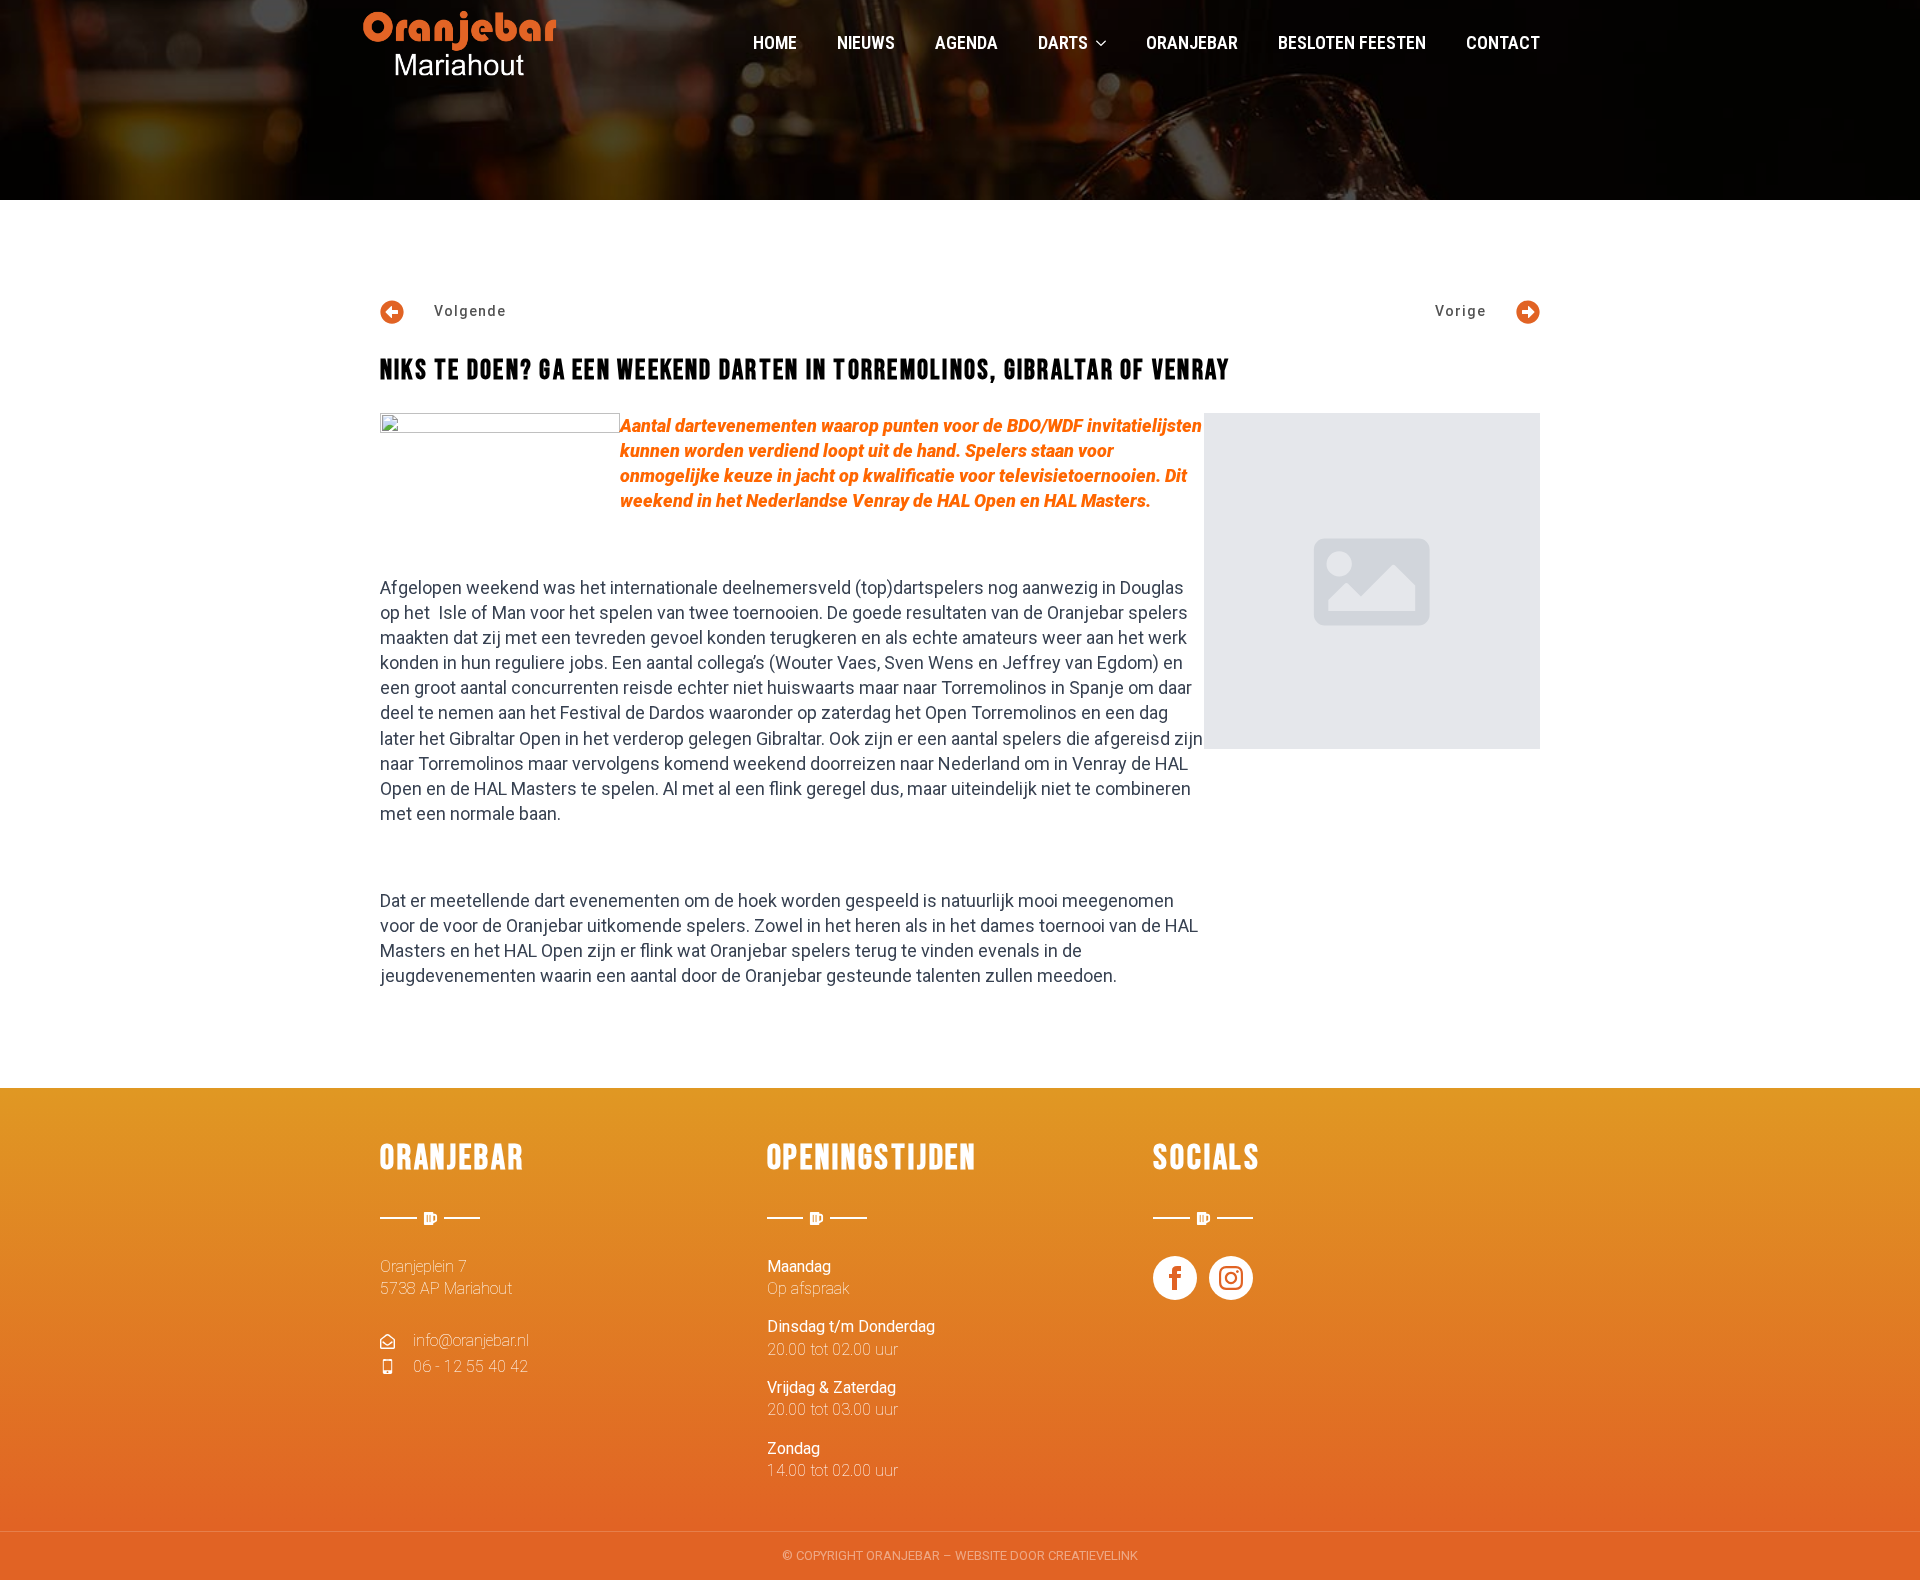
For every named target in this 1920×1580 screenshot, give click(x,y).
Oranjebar (1192, 42)
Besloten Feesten (1352, 42)
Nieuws (866, 42)
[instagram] (1231, 1278)
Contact (1503, 42)
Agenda (966, 42)
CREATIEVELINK (1093, 1555)
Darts (1063, 42)
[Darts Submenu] (1107, 43)
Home (775, 42)
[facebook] (1175, 1278)
